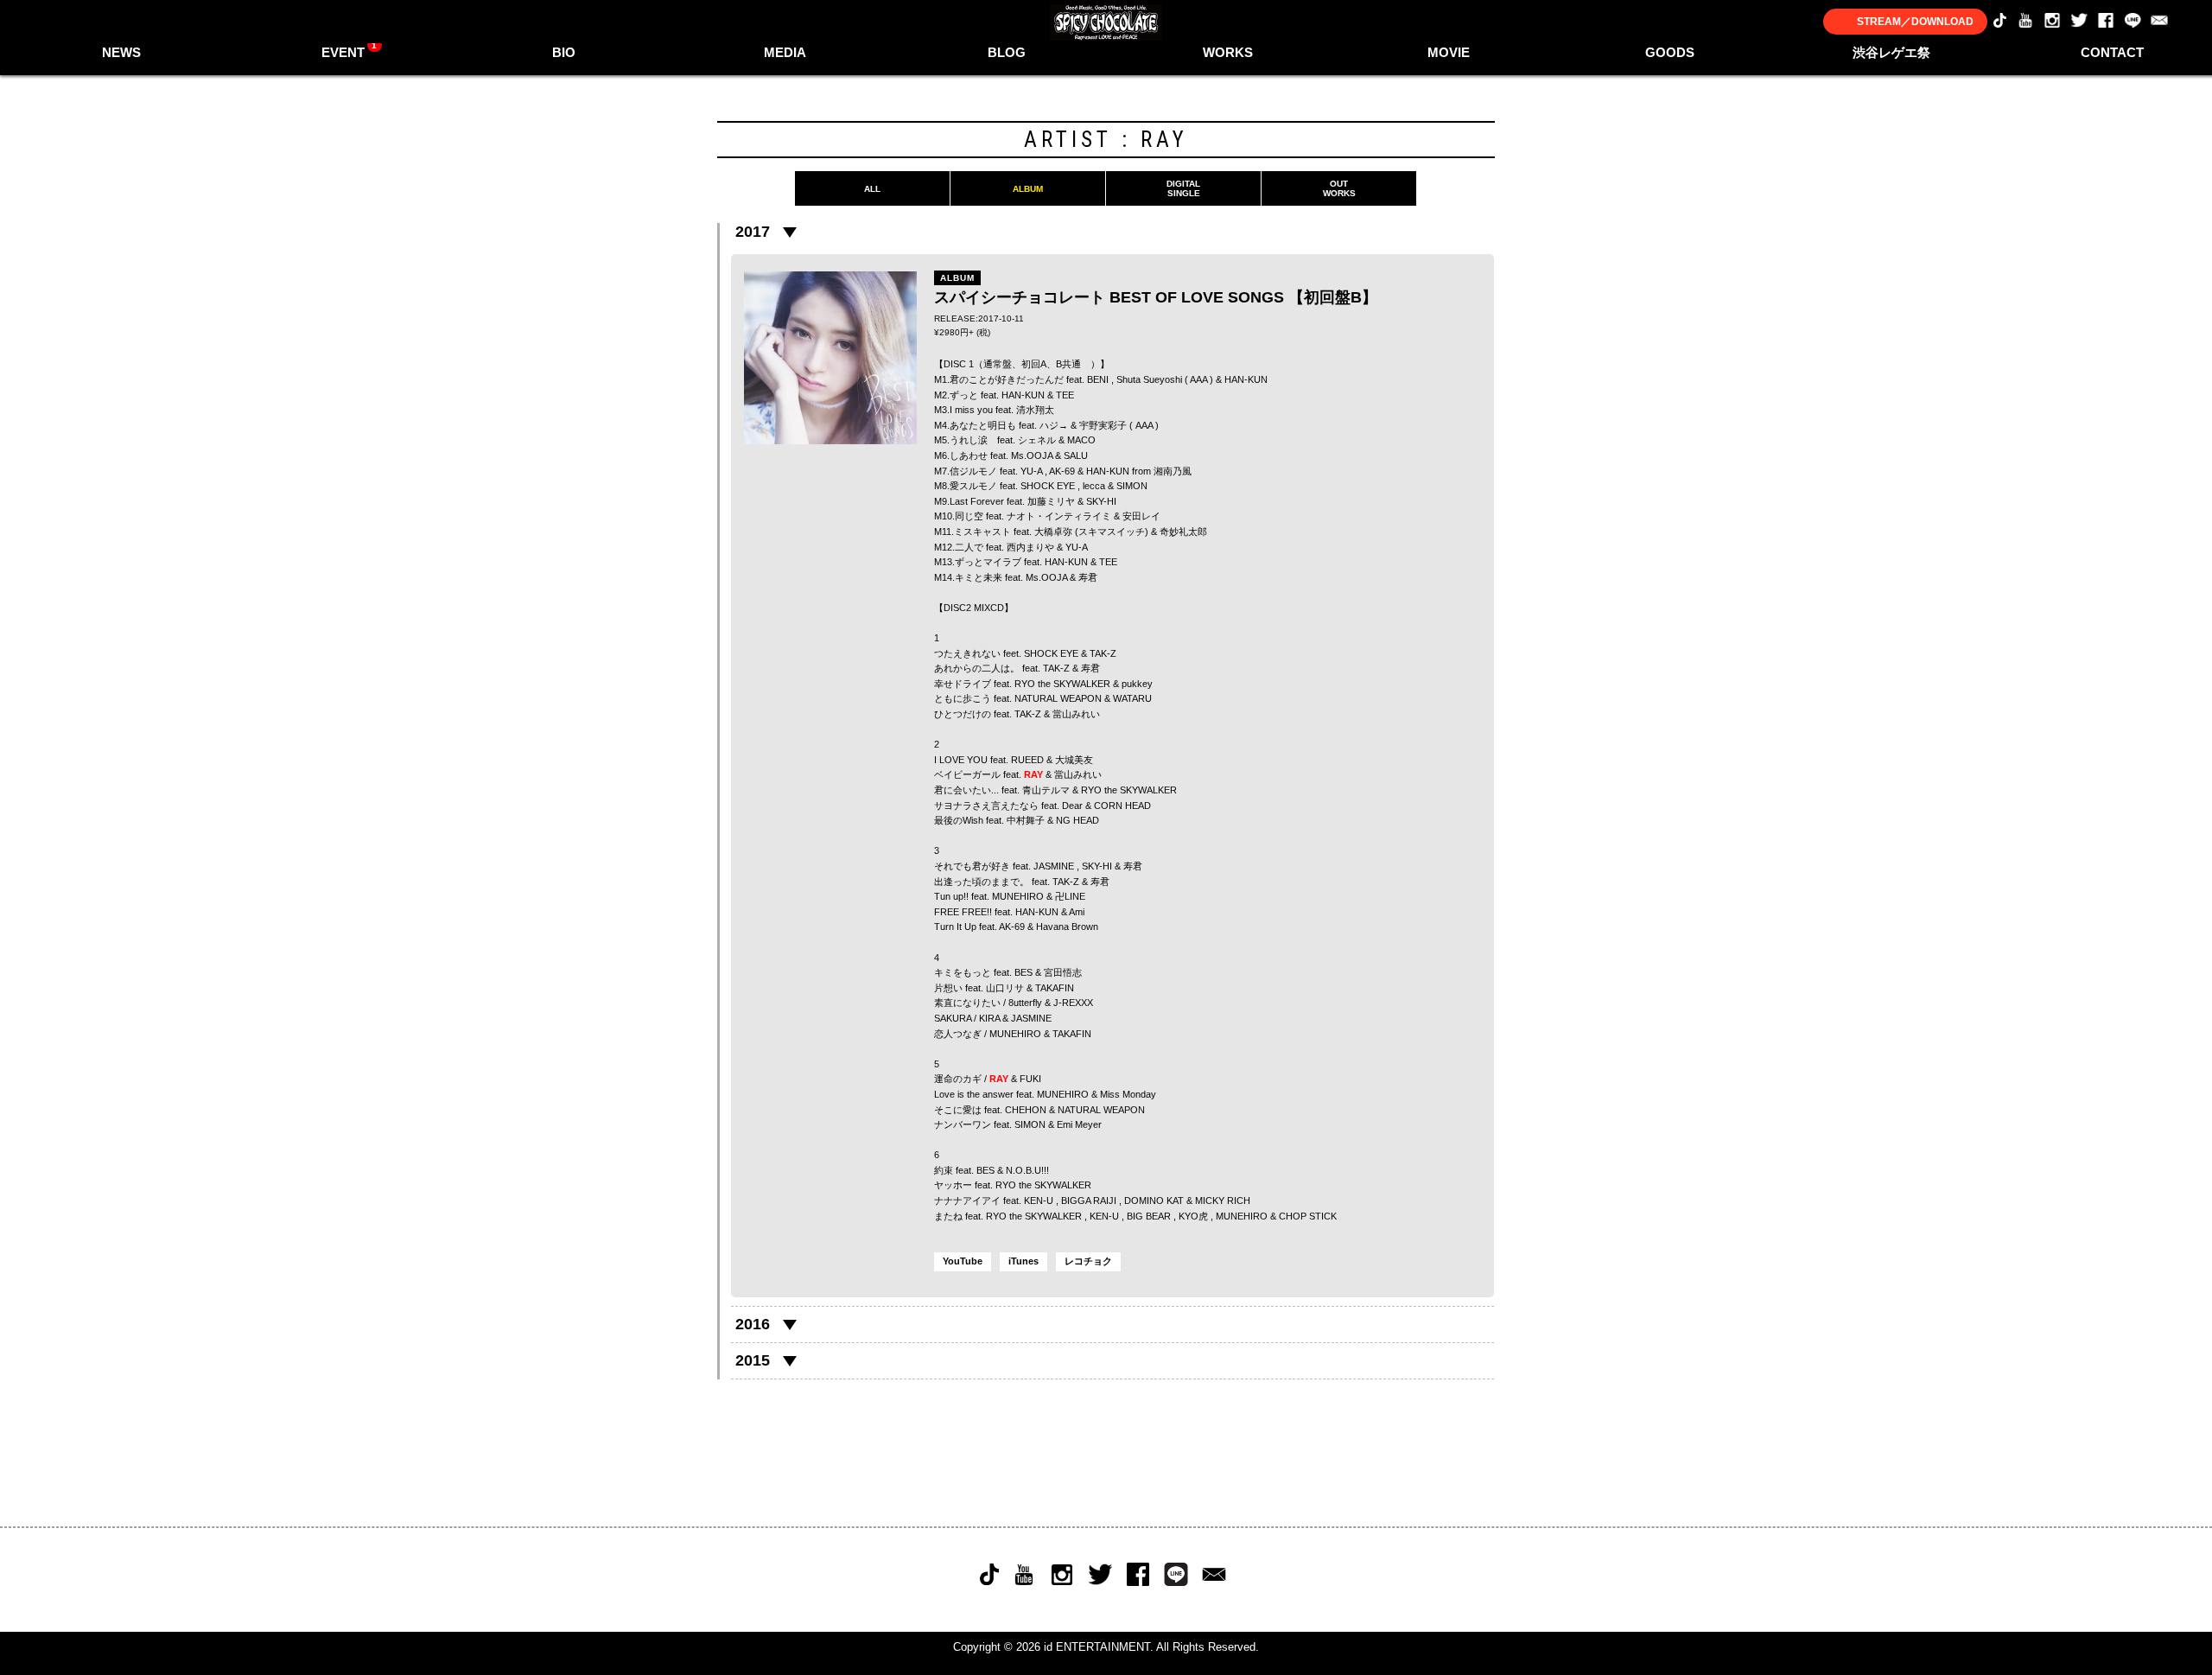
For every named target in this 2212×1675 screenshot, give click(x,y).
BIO (564, 52)
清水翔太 (1035, 410)
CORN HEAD (1122, 806)
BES (1023, 972)
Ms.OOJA (1032, 455)
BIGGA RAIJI (1089, 1201)
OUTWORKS (1339, 188)
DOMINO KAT (1154, 1201)
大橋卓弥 (1053, 532)
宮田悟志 (1063, 972)
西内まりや (1030, 547)
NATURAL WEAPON (1058, 698)
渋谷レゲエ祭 (1891, 52)
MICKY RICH (1223, 1201)
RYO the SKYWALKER (1062, 684)
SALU (1076, 455)
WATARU (1132, 698)
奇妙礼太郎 (1183, 532)
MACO (1081, 440)
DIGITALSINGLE (1183, 188)
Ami (1077, 912)
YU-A (1031, 471)
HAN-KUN (1246, 379)
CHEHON (1026, 1110)
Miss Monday (1128, 1094)
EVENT (350, 50)
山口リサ (1005, 988)
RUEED (1027, 760)
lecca (1094, 486)
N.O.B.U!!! (1027, 1170)
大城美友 (1074, 760)
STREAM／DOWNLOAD (1915, 22)
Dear (1072, 806)
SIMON (1132, 486)
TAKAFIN (1055, 988)
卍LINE (1070, 896)
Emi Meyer (1079, 1124)
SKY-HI (1101, 501)
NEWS (121, 52)
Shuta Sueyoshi (1149, 379)
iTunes (1023, 1261)
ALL (872, 189)
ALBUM (1028, 189)
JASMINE (1054, 866)
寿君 (1088, 577)
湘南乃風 (1173, 471)
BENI (1098, 379)
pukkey (1137, 684)
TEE (1108, 562)
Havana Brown (1067, 927)
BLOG (1007, 52)
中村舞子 (1026, 820)
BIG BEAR (1149, 1216)
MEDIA (785, 52)
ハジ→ (1054, 425)
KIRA (989, 1018)
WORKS (1228, 52)
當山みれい (1076, 714)
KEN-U (1039, 1201)
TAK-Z (1103, 653)
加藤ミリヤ (1051, 501)
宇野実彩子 (1103, 425)
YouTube (963, 1261)
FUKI (1030, 1079)
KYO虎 (1193, 1216)
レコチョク (1088, 1261)
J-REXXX (1073, 1003)
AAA (1198, 379)
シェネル (1037, 440)
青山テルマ (1046, 790)
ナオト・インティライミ (1059, 516)
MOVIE (1449, 52)
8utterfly (1025, 1003)
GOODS (1670, 52)
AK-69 (1062, 471)
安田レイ (1141, 516)
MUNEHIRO (1018, 896)
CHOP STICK (1308, 1216)
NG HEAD (1077, 820)
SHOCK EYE (1048, 486)
